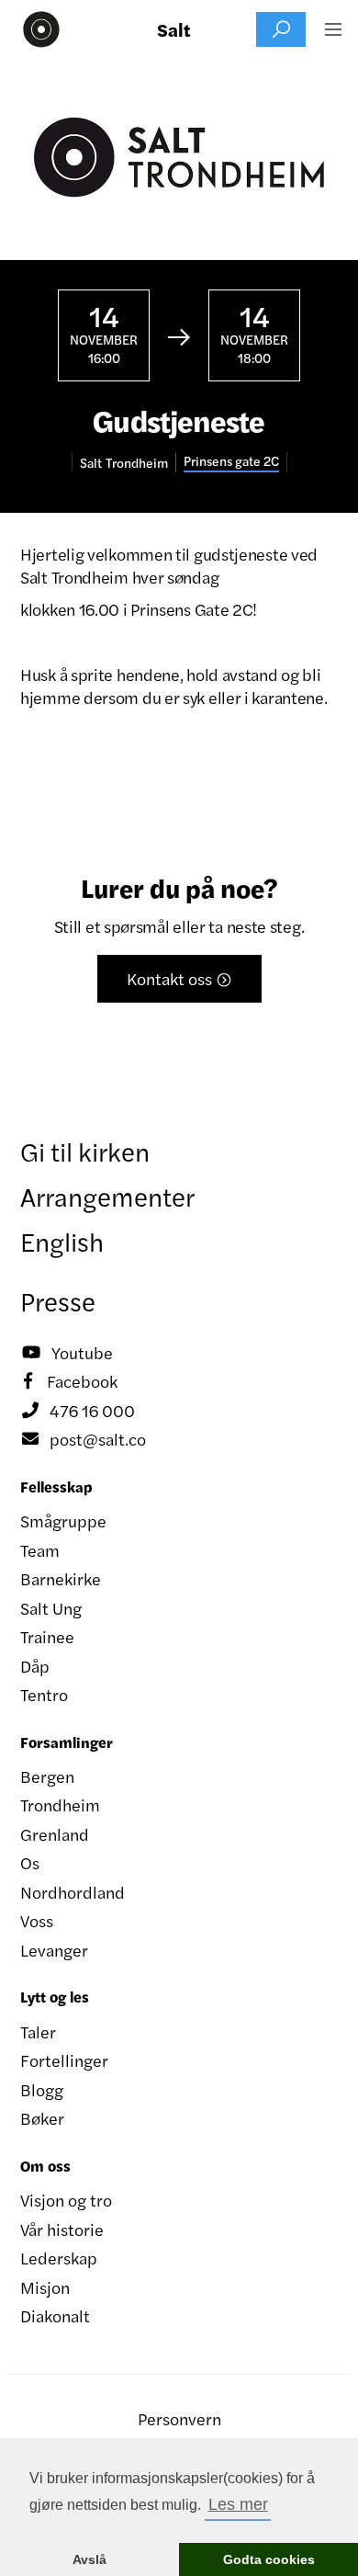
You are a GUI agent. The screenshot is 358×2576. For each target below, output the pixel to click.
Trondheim (60, 1804)
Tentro (44, 1694)
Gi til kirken (85, 1151)
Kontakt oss (179, 978)
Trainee (47, 1636)
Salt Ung (51, 1608)
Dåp (35, 1666)
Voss (37, 1920)
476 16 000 (78, 1410)
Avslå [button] (89, 2559)
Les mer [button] (238, 2504)
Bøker (42, 2118)
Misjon (45, 2287)
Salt (174, 29)
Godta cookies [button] (269, 2559)
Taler (38, 2031)
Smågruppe (63, 1521)
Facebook (71, 1381)
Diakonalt (55, 2315)
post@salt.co (84, 1439)
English (62, 1241)
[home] (37, 29)
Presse (58, 1300)
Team (40, 1550)
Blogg (42, 2089)
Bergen (47, 1776)
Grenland (55, 1834)
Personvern (179, 2418)
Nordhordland (73, 1892)
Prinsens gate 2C (231, 461)
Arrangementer (107, 1196)
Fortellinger (64, 2060)
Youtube (67, 1352)
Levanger (54, 1950)
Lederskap (59, 2258)
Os (30, 1862)
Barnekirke (61, 1578)
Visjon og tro (66, 2200)
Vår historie (62, 2229)
